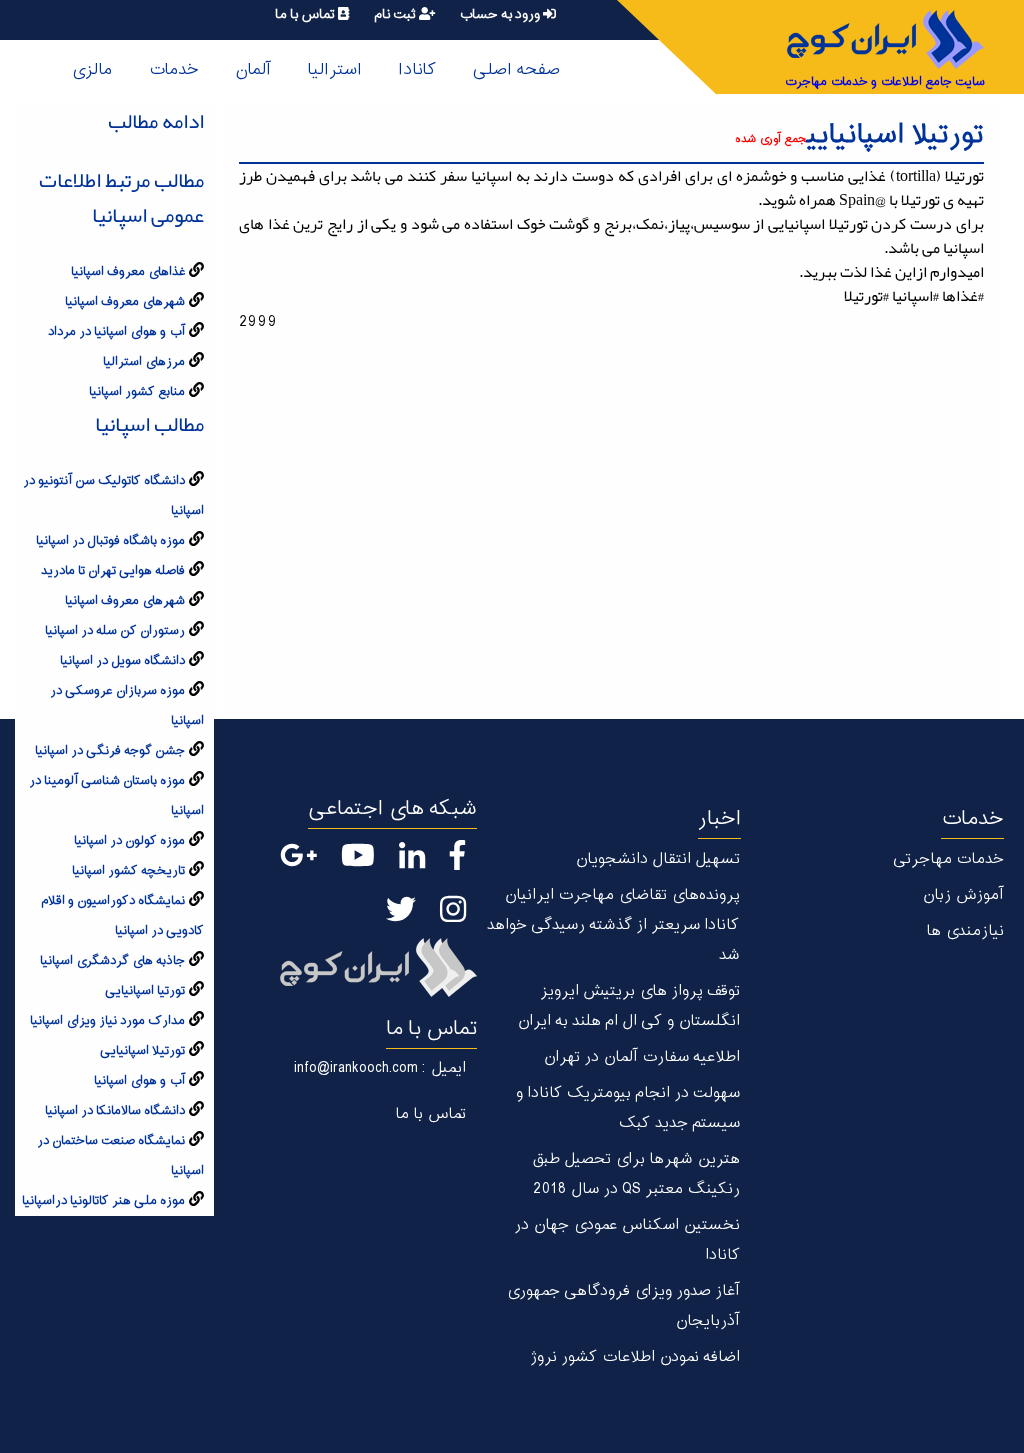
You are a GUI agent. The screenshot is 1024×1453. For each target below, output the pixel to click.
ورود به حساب (501, 14)
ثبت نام (396, 14)
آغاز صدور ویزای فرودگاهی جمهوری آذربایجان (622, 1306)
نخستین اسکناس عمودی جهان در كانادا (626, 1240)
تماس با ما (306, 14)
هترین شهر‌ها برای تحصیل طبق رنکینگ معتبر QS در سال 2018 (635, 1174)
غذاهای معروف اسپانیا (128, 272)
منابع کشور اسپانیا (137, 392)
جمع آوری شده (771, 139)
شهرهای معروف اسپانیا (125, 302)
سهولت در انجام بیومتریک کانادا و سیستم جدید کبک (627, 1108)
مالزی (91, 70)
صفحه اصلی (516, 70)
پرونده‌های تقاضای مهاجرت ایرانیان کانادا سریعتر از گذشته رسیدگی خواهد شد (613, 925)
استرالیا (334, 70)
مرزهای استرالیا (144, 362)
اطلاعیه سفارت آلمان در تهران (641, 1057)
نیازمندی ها (965, 931)
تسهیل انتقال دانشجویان (657, 859)
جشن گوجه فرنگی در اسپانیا (110, 751)
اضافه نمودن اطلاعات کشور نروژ (635, 1357)
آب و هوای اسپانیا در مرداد (116, 332)
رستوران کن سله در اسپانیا (115, 631)
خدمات (173, 70)
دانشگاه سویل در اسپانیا (122, 661)
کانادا (417, 70)
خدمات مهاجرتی (948, 859)
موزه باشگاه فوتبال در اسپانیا (110, 541)
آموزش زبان (963, 895)
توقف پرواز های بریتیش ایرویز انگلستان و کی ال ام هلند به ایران (628, 1006)
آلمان (253, 70)
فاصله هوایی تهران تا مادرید (113, 571)
